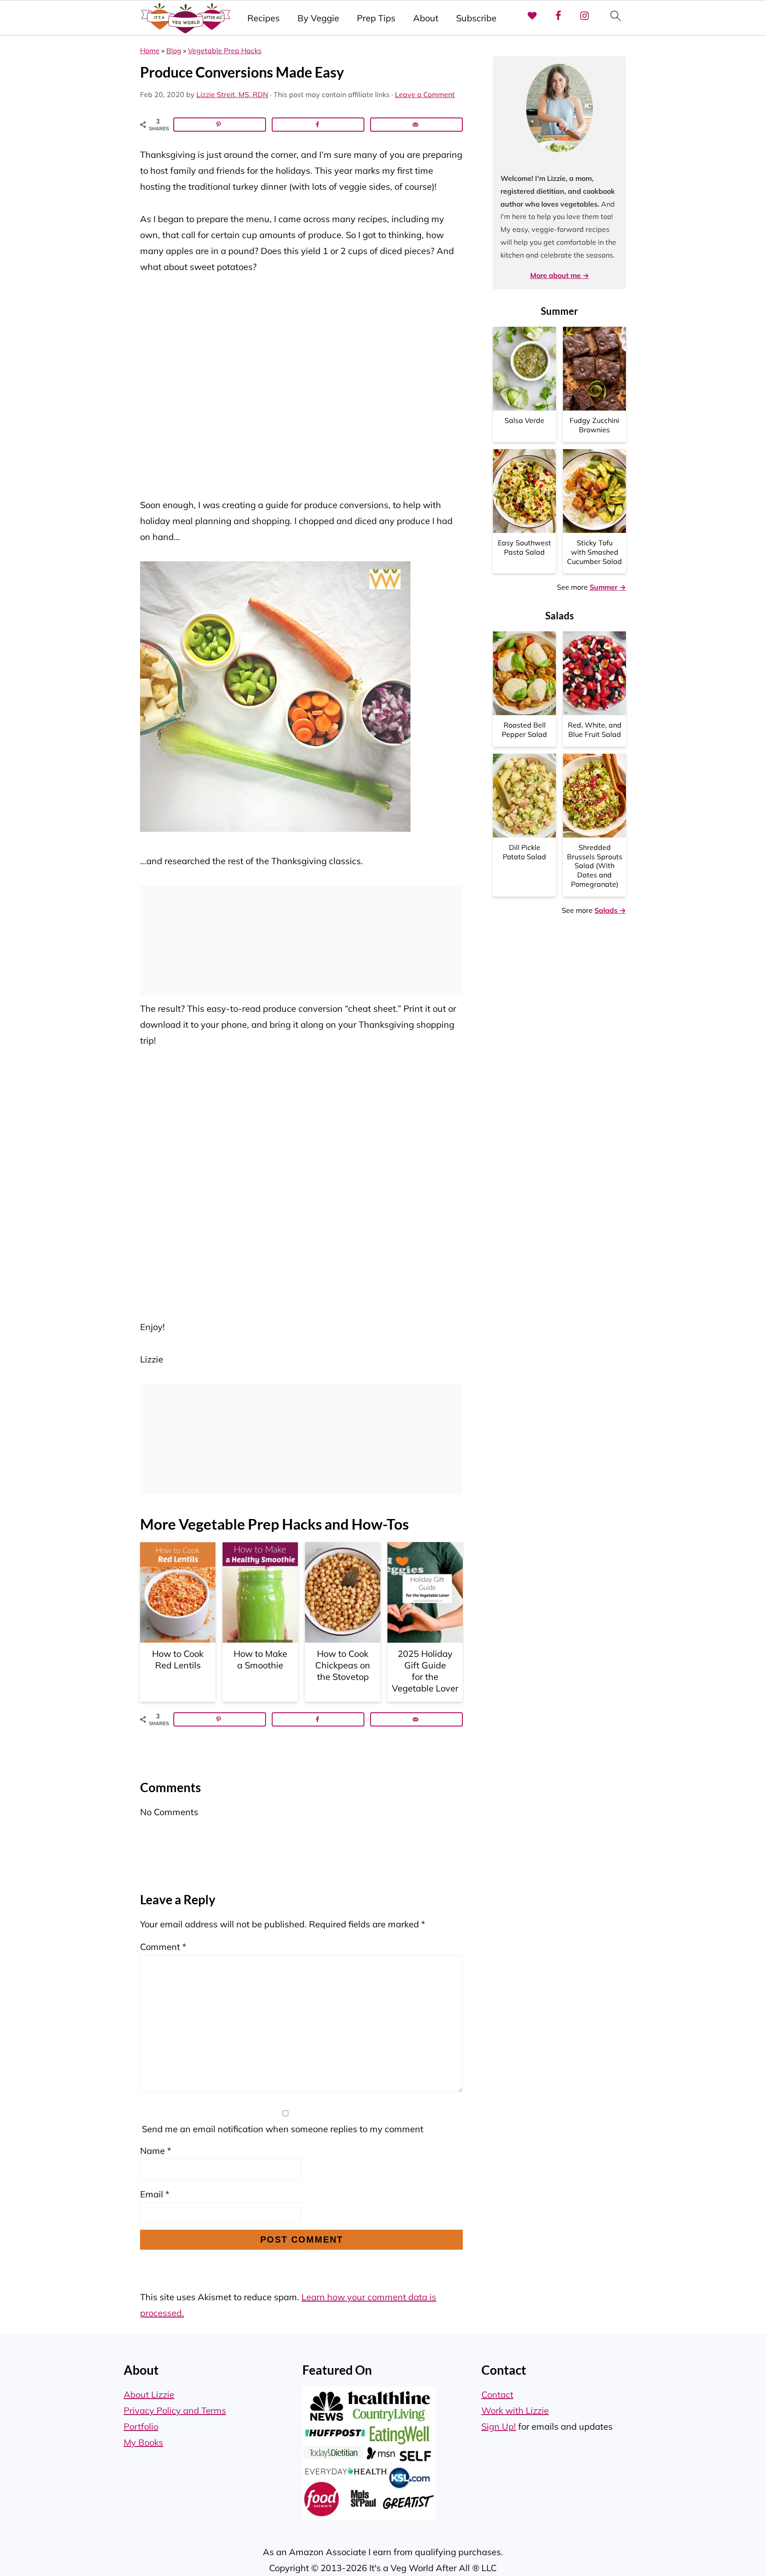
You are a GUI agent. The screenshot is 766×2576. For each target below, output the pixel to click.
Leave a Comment (425, 94)
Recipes (264, 18)
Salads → (610, 910)
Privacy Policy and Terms (175, 2410)
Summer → (608, 587)
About (426, 18)
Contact (497, 2394)
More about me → (560, 275)
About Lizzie (149, 2394)
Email (155, 2194)
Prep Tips (376, 18)
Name (156, 2151)
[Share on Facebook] (318, 125)
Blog (174, 51)
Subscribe (476, 18)
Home (150, 51)
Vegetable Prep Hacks (225, 51)
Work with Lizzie (515, 2410)
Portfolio (141, 2426)
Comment (163, 1947)
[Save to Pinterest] (220, 125)
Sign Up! (499, 2426)
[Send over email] (416, 125)
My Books (143, 2442)
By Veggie (318, 18)
